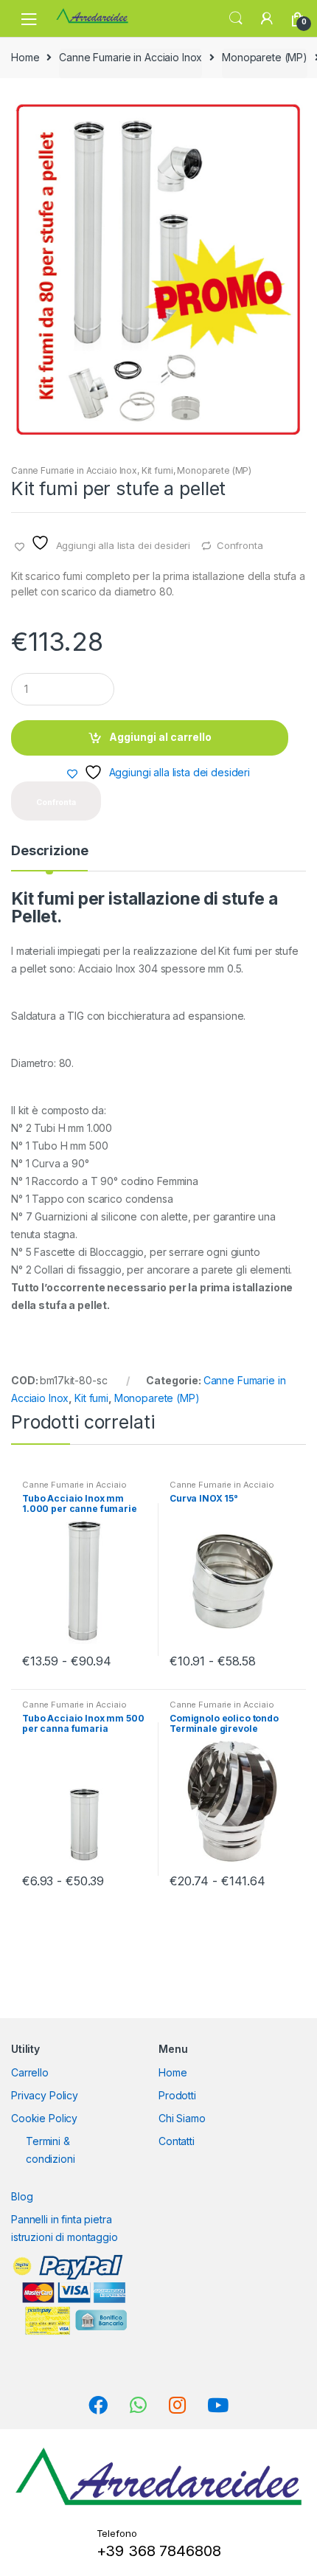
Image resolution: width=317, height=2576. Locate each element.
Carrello (30, 2072)
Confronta (240, 545)
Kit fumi (157, 470)
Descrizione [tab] (49, 851)
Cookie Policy (44, 2118)
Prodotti (177, 2095)
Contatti (177, 2141)
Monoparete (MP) (265, 57)
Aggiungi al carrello (160, 737)
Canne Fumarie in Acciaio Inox (130, 57)
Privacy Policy (45, 2095)
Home (25, 57)
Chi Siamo (182, 2118)
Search (236, 18)
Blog (22, 2196)
